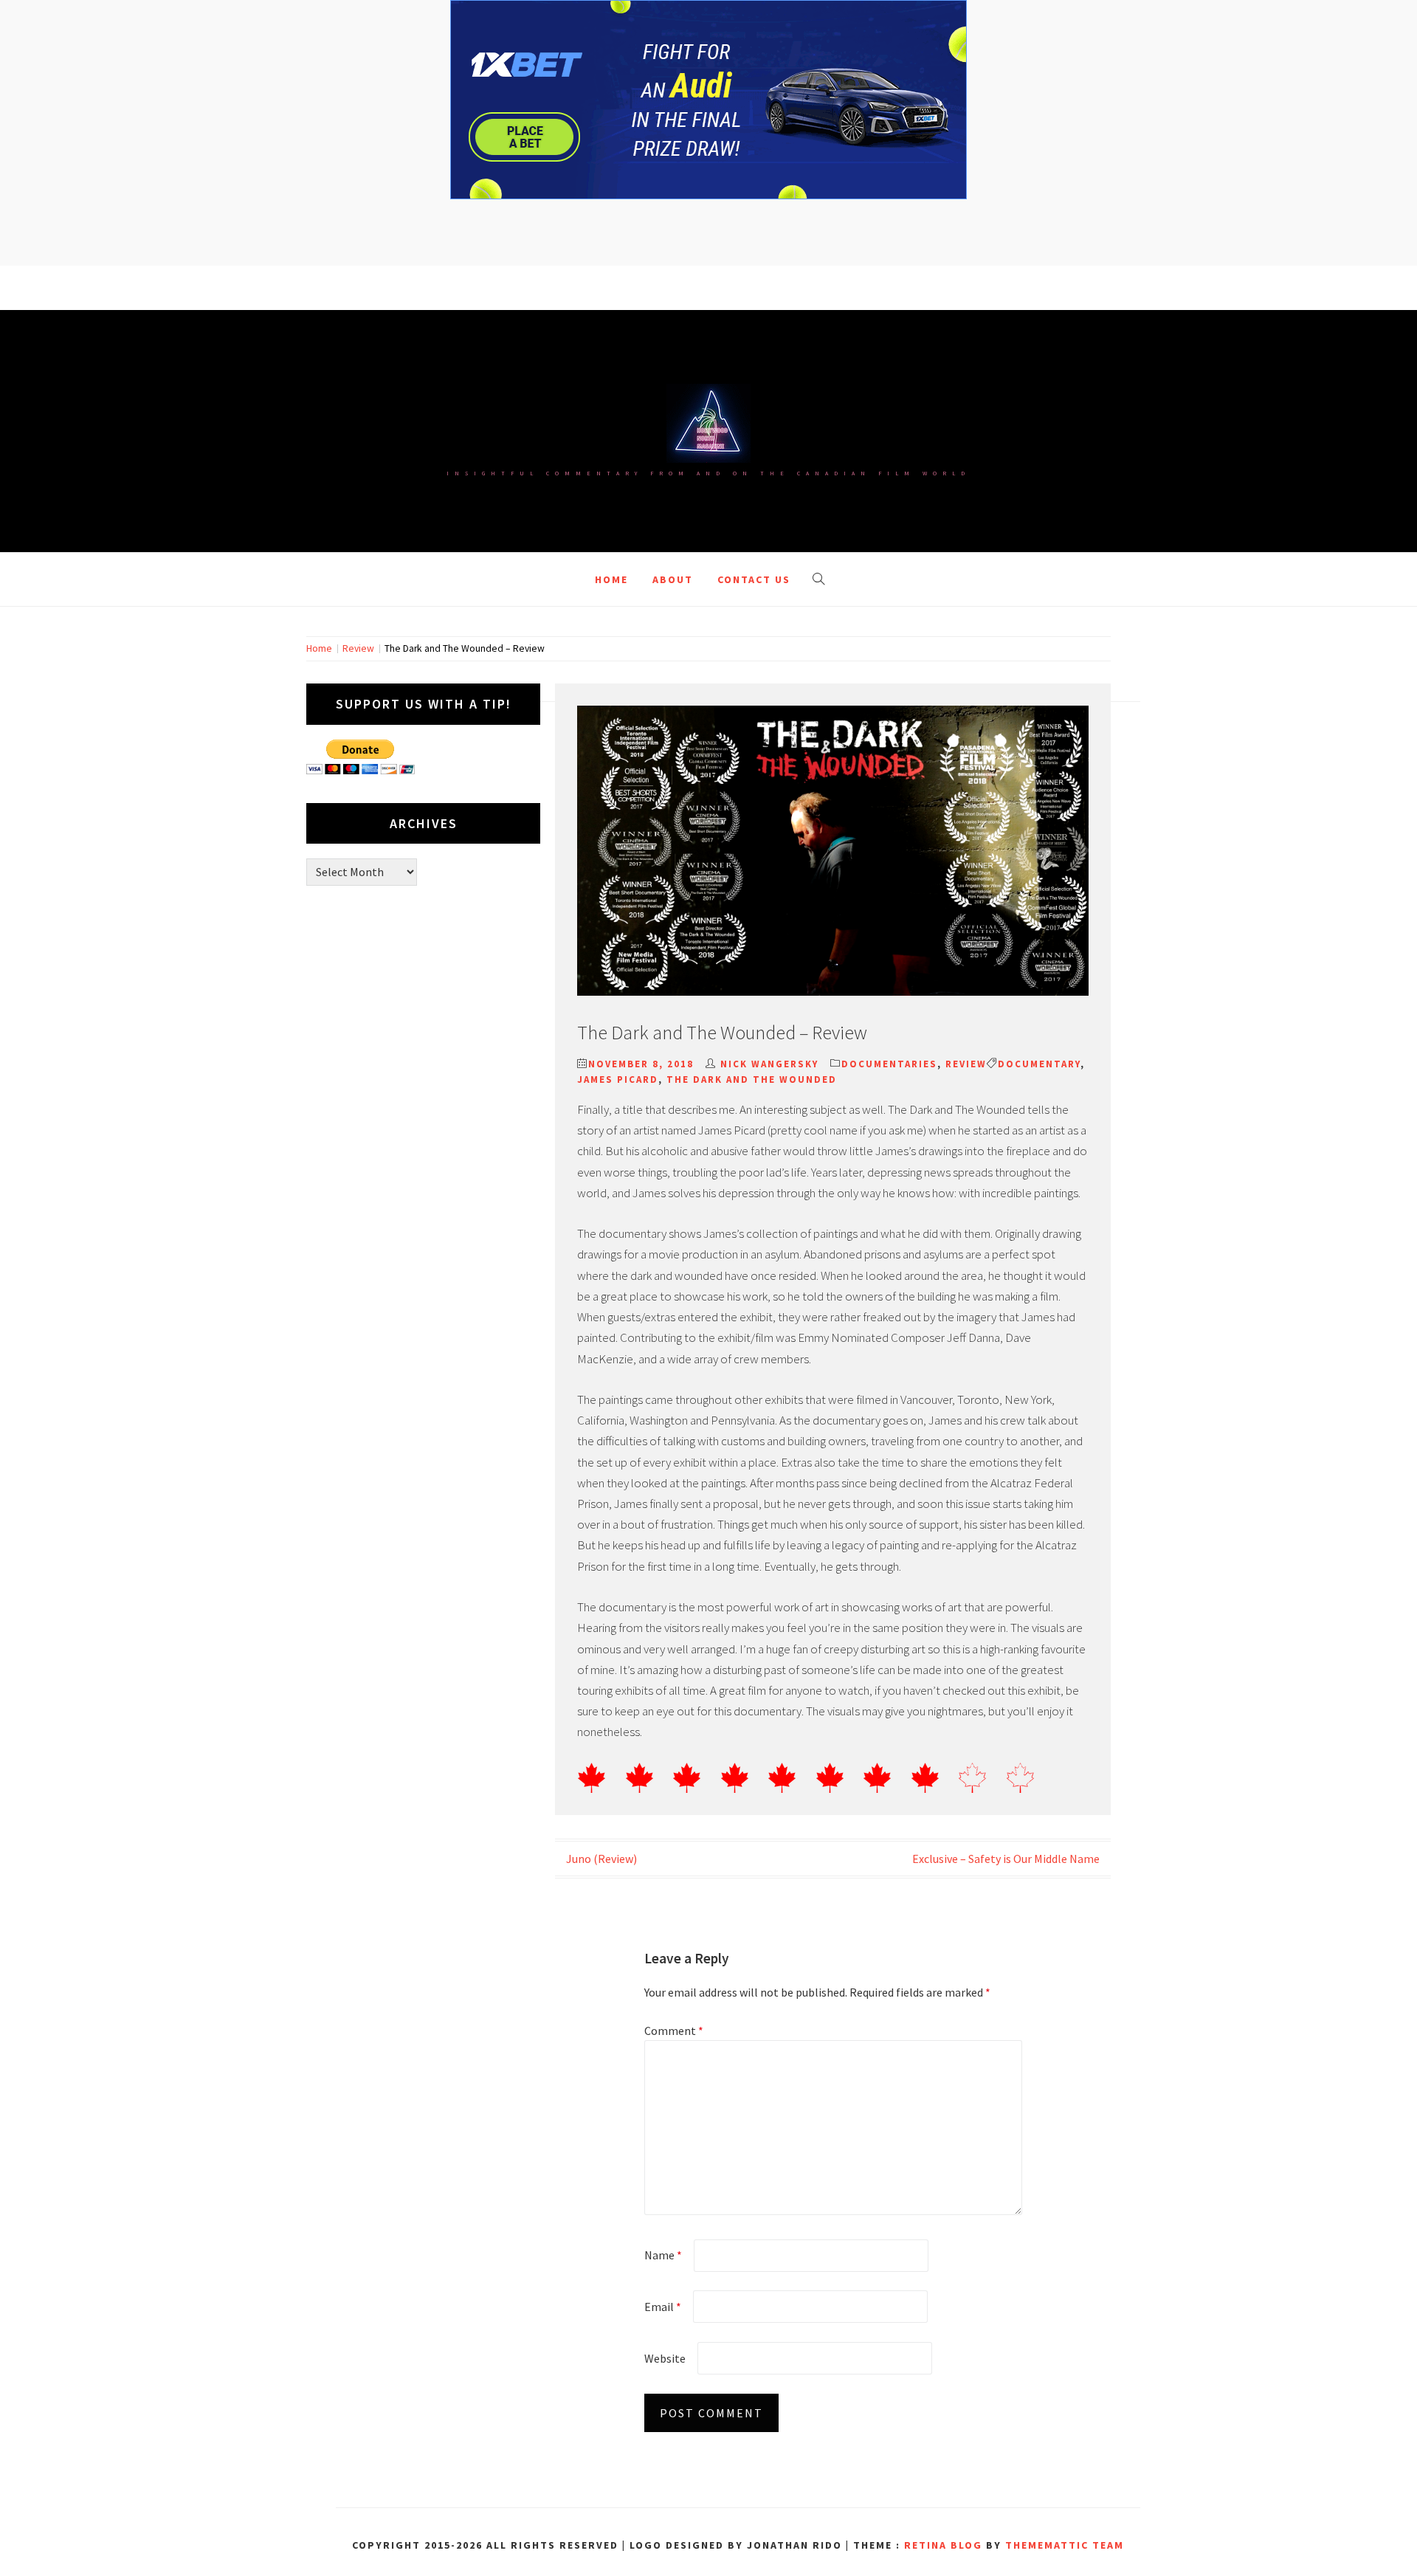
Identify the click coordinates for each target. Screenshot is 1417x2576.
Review (966, 1064)
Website (665, 2358)
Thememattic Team (1065, 2545)
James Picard (618, 1079)
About (673, 579)
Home (611, 579)
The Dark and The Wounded (752, 1079)
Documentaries (889, 1064)
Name (663, 2255)
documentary (1039, 1064)
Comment (674, 2031)
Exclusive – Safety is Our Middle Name (1006, 1859)
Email (663, 2307)
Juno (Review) (601, 1859)
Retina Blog (943, 2545)
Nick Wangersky (769, 1064)
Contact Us (754, 579)
